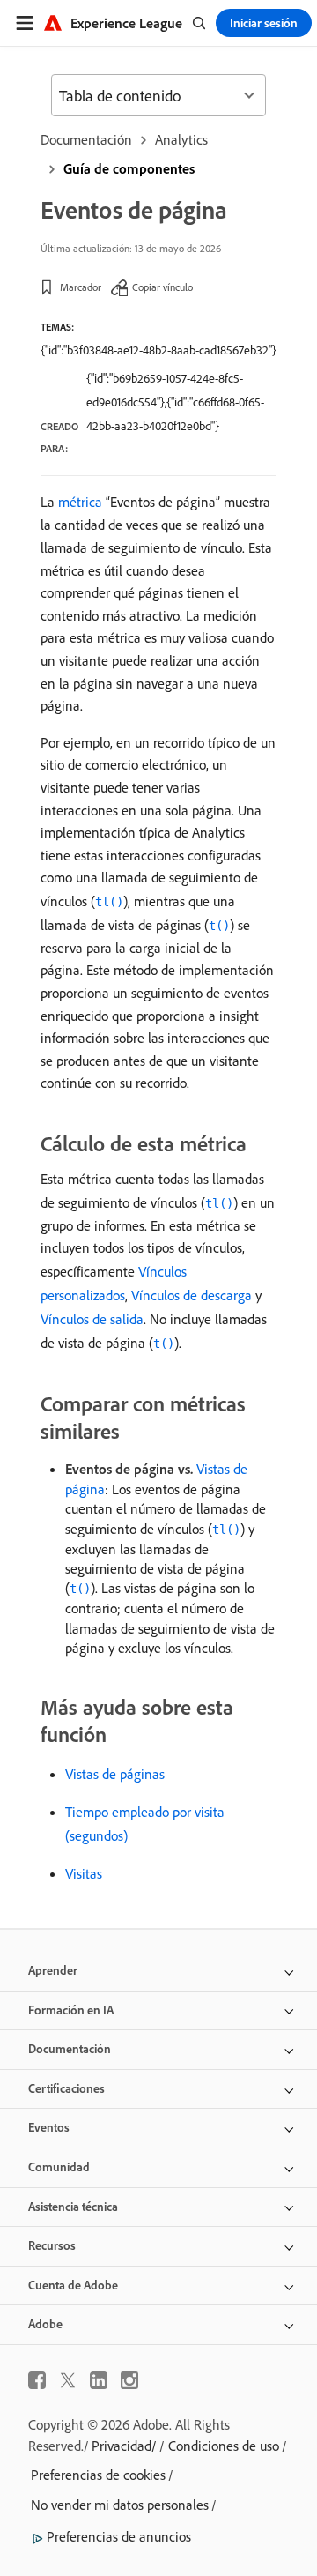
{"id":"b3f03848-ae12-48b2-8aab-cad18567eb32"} (158, 350)
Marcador (81, 287)
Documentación (86, 139)
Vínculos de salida (92, 1319)
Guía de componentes (129, 168)
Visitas (84, 1873)
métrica (80, 502)
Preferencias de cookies (98, 2475)
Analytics (181, 139)
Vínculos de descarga (192, 1295)
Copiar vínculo (162, 287)
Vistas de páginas (115, 1774)
